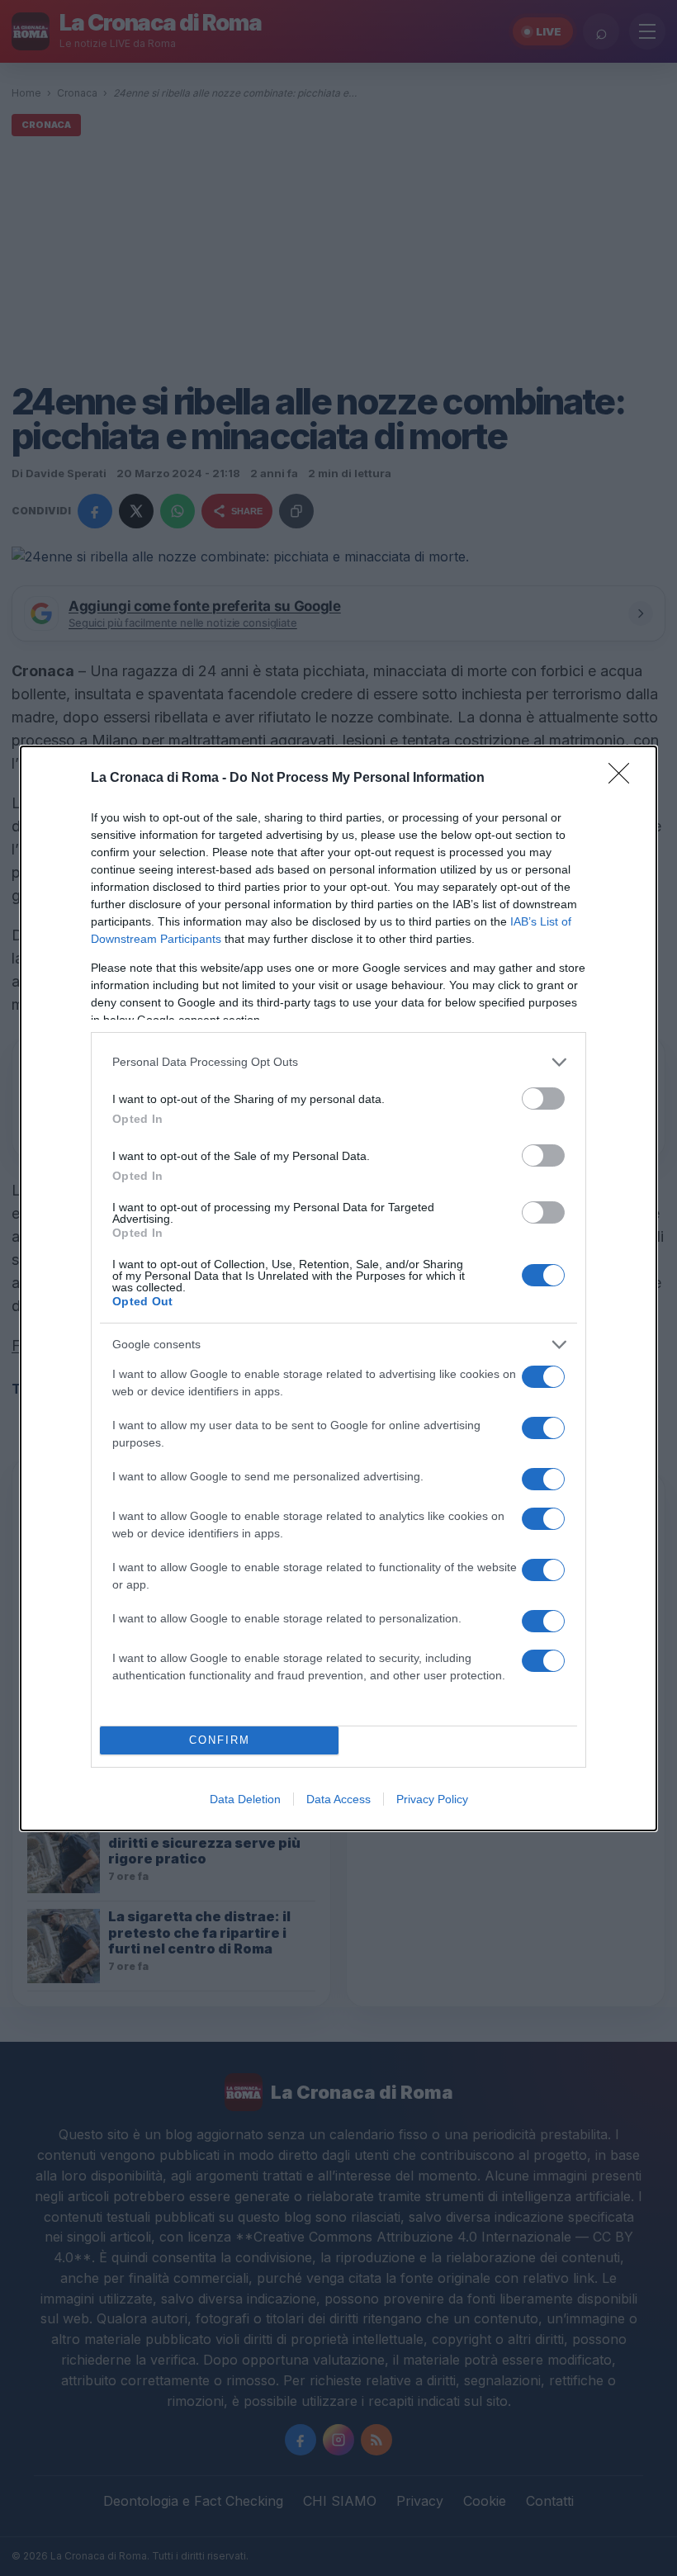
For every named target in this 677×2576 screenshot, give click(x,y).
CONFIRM (220, 1740)
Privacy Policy (432, 1799)
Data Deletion (245, 1799)
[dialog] (338, 1288)
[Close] (624, 779)
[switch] (543, 1099)
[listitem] (338, 1062)
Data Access (338, 1799)
